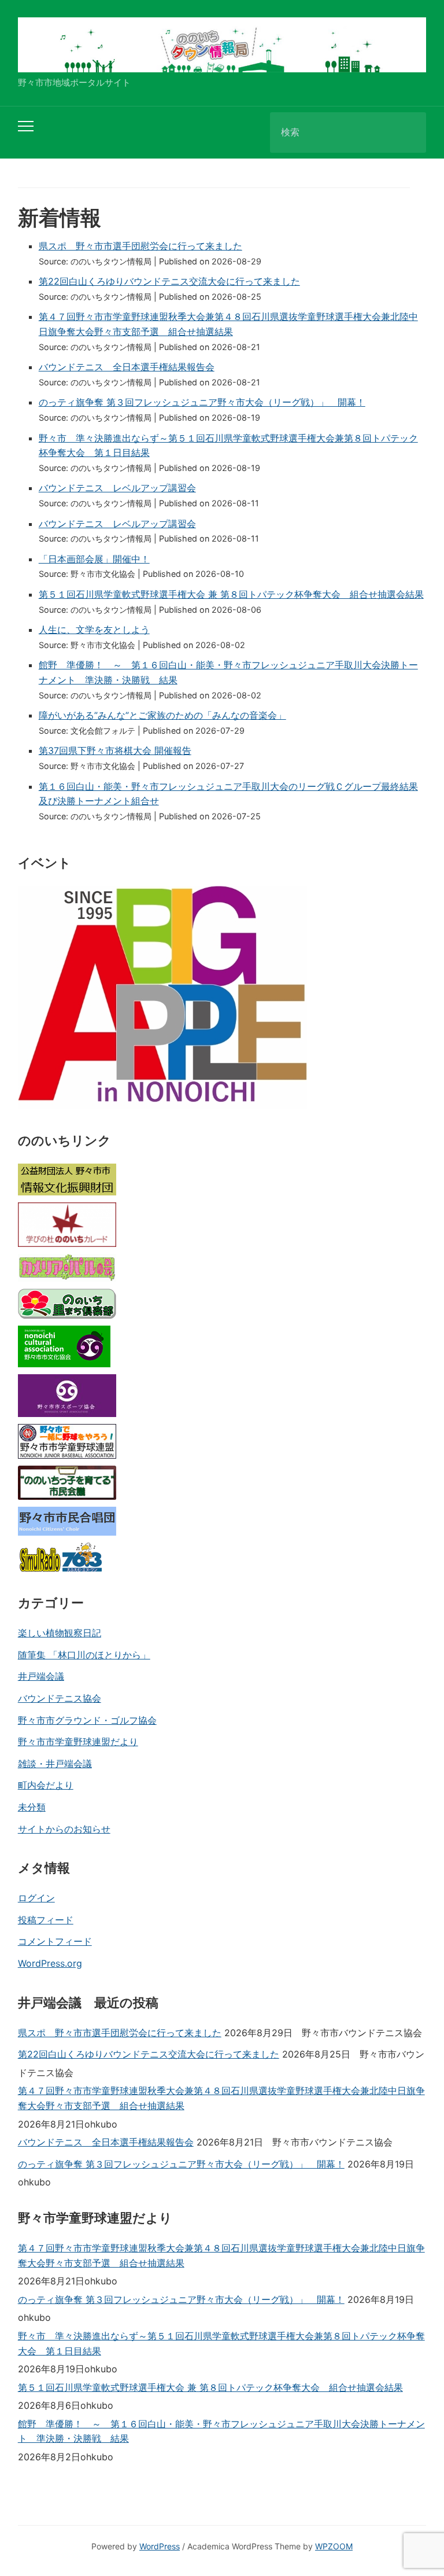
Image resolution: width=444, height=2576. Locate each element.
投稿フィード (46, 1920)
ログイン (36, 1898)
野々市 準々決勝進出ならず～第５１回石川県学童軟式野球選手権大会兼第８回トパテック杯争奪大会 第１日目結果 (221, 2343)
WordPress (160, 2546)
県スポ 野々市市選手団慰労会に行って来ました (140, 246)
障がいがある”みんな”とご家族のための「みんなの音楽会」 (162, 715)
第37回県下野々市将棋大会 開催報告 (115, 750)
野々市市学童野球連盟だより (78, 1742)
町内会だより (46, 1785)
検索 (408, 133)
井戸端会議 (41, 1676)
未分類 (32, 1807)
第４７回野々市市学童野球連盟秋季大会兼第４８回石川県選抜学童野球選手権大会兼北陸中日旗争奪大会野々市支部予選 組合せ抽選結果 (221, 2098)
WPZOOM (334, 2546)
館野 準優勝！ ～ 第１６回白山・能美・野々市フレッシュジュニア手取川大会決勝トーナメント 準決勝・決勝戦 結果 (221, 2431)
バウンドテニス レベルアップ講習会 (117, 488)
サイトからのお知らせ (64, 1829)
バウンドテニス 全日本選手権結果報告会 (127, 367)
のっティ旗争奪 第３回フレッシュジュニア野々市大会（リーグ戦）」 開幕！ (202, 402)
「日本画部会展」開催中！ (94, 559)
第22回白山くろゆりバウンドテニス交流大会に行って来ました (169, 281)
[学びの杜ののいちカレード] (67, 1225)
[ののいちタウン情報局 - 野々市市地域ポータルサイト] (222, 44)
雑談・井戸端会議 (55, 1764)
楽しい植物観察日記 (60, 1633)
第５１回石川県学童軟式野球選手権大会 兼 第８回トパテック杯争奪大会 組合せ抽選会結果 (231, 594)
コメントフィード (55, 1941)
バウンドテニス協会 (60, 1698)
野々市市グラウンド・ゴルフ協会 (87, 1720)
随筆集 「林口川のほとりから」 (84, 1655)
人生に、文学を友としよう (94, 630)
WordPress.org (50, 1963)
